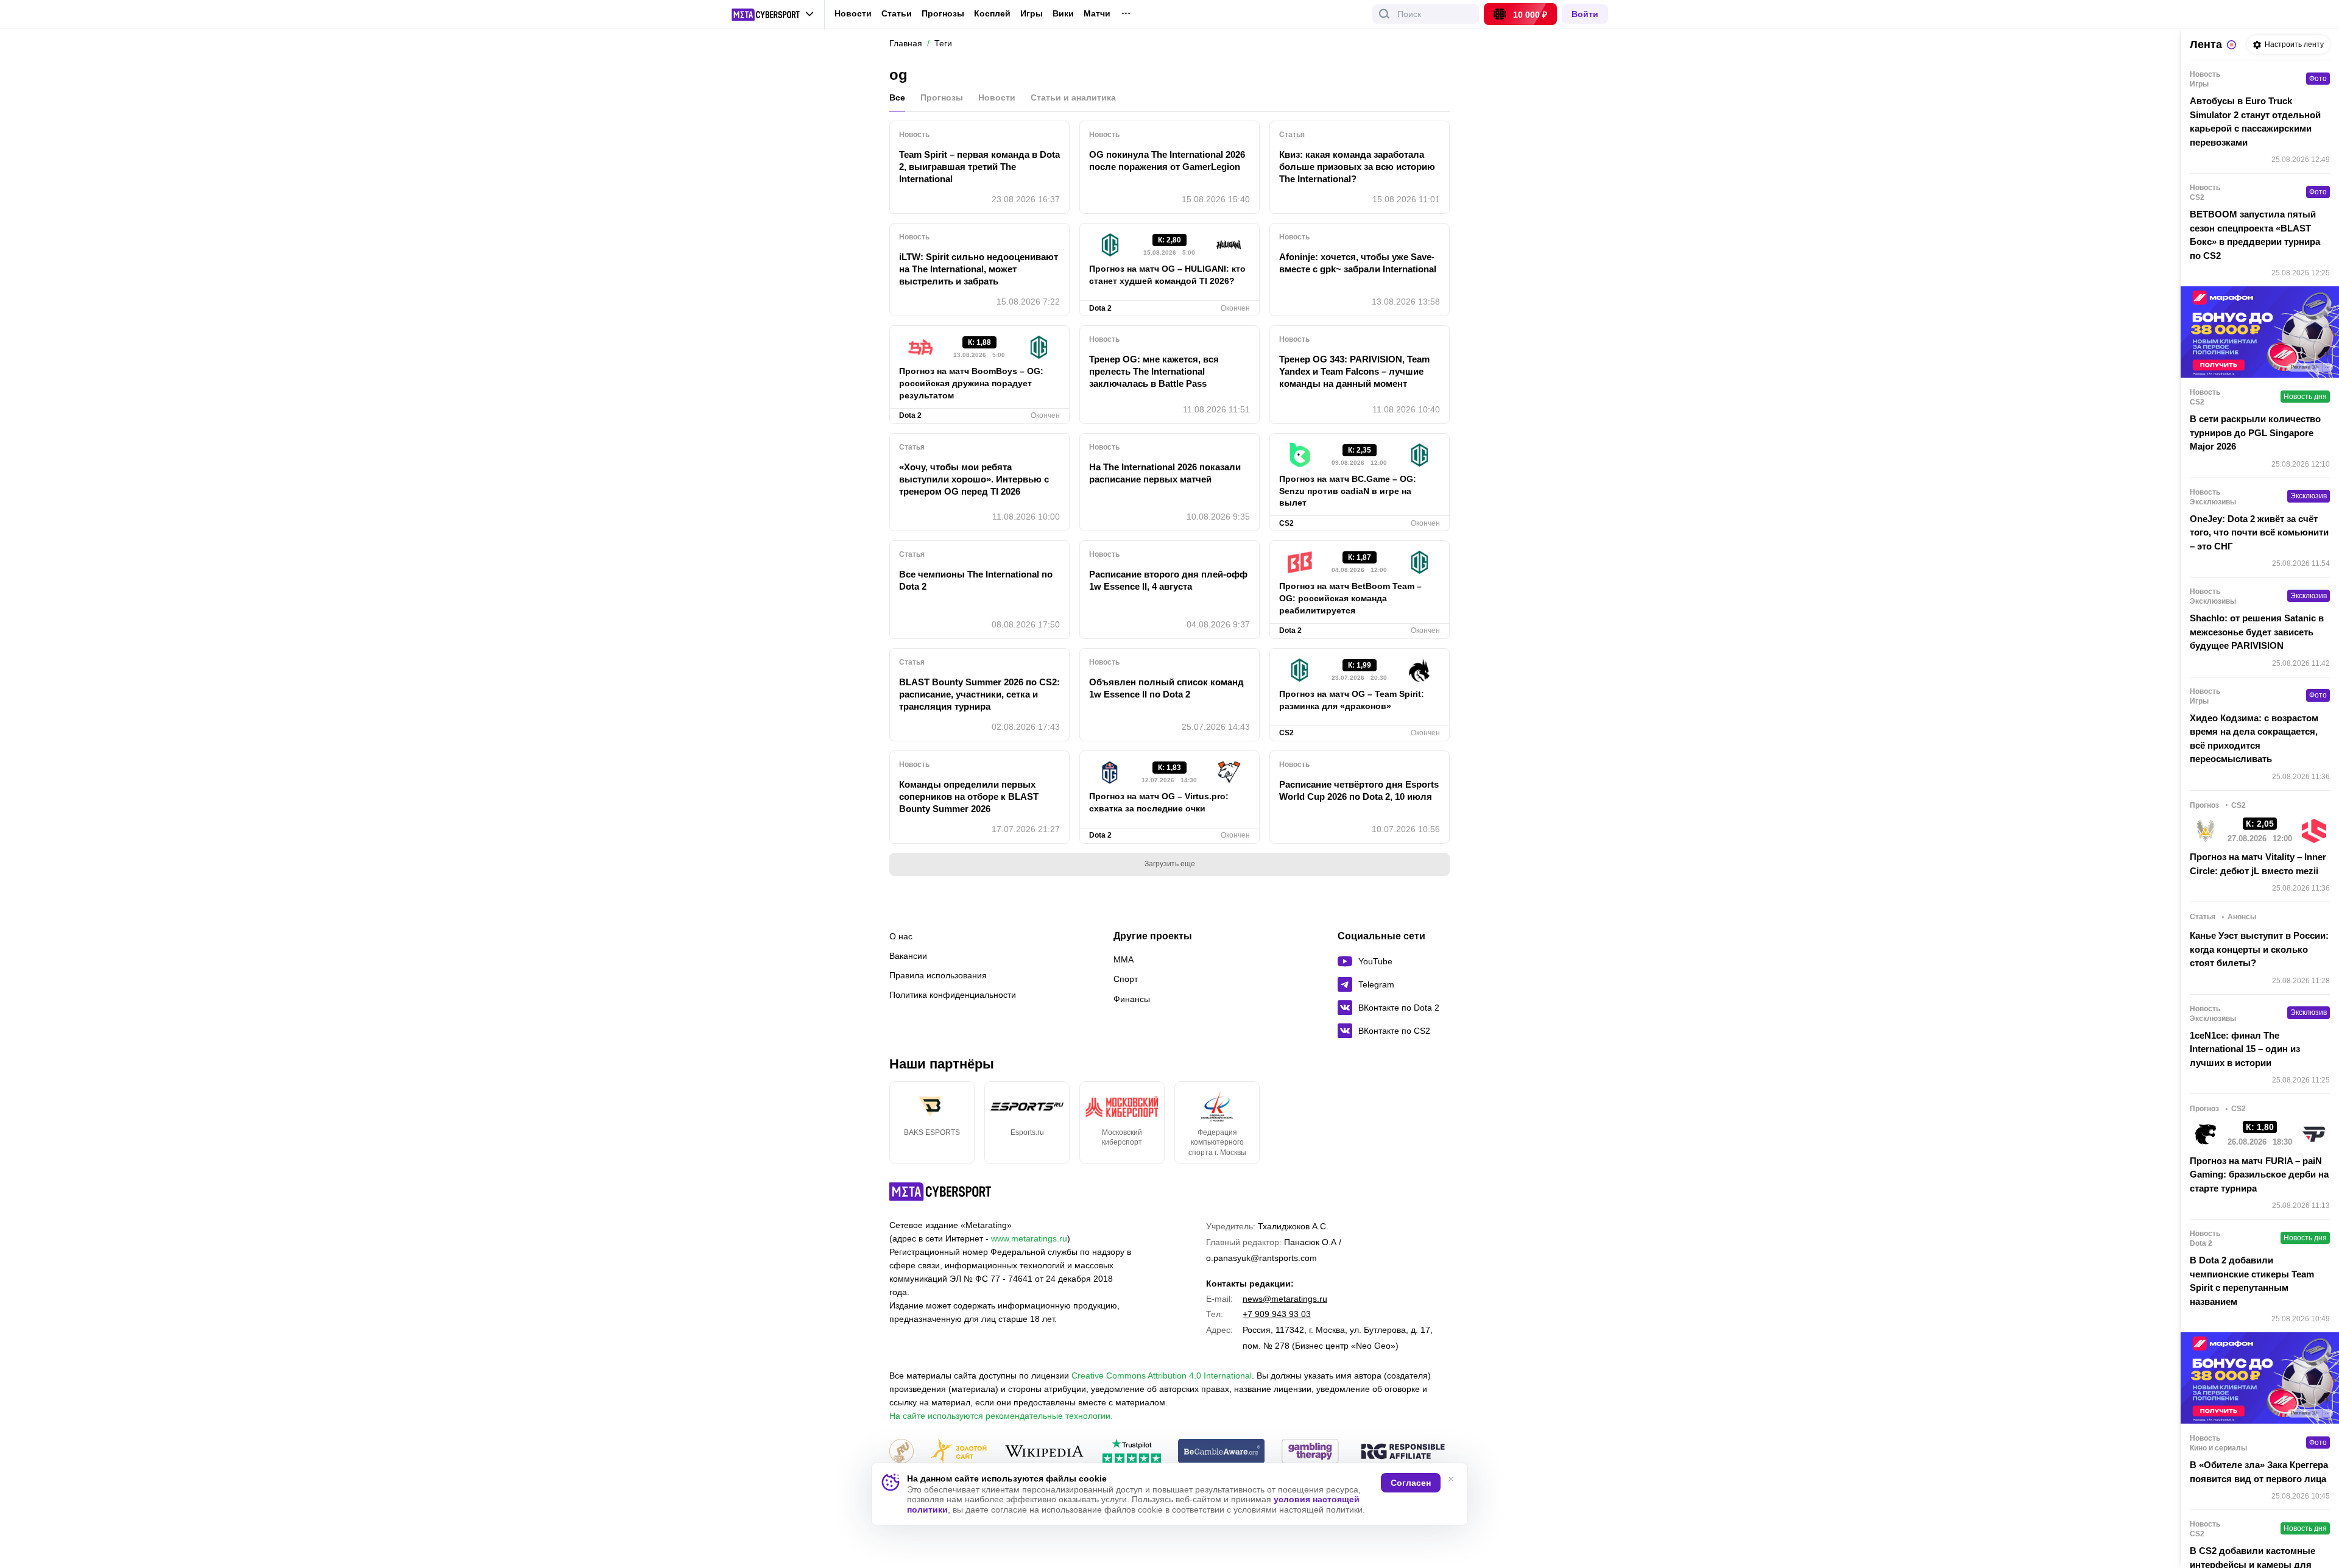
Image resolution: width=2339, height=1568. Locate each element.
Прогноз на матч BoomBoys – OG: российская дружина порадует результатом (971, 383)
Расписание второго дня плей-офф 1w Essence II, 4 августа (1168, 580)
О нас (901, 936)
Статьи (897, 13)
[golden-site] (959, 1452)
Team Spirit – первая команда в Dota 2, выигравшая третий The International (979, 167)
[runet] (901, 1452)
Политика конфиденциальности (953, 995)
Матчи (1097, 14)
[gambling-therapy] (1310, 1452)
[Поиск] (1385, 14)
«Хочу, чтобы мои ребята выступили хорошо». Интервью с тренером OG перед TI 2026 (974, 479)
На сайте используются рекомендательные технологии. (1001, 1416)
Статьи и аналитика (1073, 97)
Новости (853, 13)
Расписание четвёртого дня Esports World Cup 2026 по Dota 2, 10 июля (1359, 790)
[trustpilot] (1132, 1452)
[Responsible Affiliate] (1403, 1452)
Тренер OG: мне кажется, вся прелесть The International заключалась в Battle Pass (1154, 371)
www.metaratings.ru (1029, 1238)
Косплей (992, 14)
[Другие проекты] (773, 15)
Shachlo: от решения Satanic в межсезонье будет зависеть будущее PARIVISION (2257, 632)
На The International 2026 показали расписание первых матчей (1165, 473)
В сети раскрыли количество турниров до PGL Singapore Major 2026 (2255, 433)
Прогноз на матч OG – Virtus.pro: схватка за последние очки (1159, 802)
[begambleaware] (1222, 1452)
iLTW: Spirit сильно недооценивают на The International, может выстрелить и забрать (979, 269)
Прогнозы (943, 13)
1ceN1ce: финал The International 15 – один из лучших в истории (2245, 1049)
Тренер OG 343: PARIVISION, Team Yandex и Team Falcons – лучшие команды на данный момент (1354, 371)
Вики (1063, 14)
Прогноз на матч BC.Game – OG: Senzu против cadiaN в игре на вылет (1348, 491)
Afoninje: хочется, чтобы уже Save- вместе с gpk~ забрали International (1358, 263)
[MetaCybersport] (940, 1192)
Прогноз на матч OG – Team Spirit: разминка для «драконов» (1352, 700)
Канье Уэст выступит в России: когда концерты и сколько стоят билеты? (2259, 949)
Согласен (1411, 1483)
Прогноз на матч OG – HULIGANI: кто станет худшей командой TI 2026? (1167, 275)
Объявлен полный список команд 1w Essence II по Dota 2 (1166, 688)
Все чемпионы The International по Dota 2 (976, 580)
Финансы (1132, 999)
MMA (1124, 959)
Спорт (1126, 979)
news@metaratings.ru (1285, 1299)
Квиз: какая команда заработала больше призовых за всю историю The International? (1357, 167)
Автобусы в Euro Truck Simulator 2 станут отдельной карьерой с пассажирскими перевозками (2255, 122)
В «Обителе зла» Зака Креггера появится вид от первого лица (2259, 1472)
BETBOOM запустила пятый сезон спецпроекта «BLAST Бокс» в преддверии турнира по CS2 (2255, 235)
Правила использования (938, 975)
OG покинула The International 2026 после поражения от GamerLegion (1167, 161)
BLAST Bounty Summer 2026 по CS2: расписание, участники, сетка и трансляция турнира (979, 694)
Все (897, 97)
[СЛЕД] (1450, 1123)
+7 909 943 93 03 (1277, 1314)
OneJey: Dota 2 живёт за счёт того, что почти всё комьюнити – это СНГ (2259, 532)
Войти (1585, 14)
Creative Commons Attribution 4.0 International (1162, 1376)
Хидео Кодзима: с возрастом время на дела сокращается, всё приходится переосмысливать (2254, 739)
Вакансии (908, 956)
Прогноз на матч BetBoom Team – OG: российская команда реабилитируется (1350, 598)
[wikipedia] (1044, 1452)
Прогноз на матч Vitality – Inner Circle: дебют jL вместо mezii (2258, 864)
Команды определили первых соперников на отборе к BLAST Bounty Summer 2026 (969, 796)
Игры (1032, 14)
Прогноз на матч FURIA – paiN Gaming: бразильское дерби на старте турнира (2259, 1174)
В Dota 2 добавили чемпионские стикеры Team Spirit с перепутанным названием (2252, 1281)
